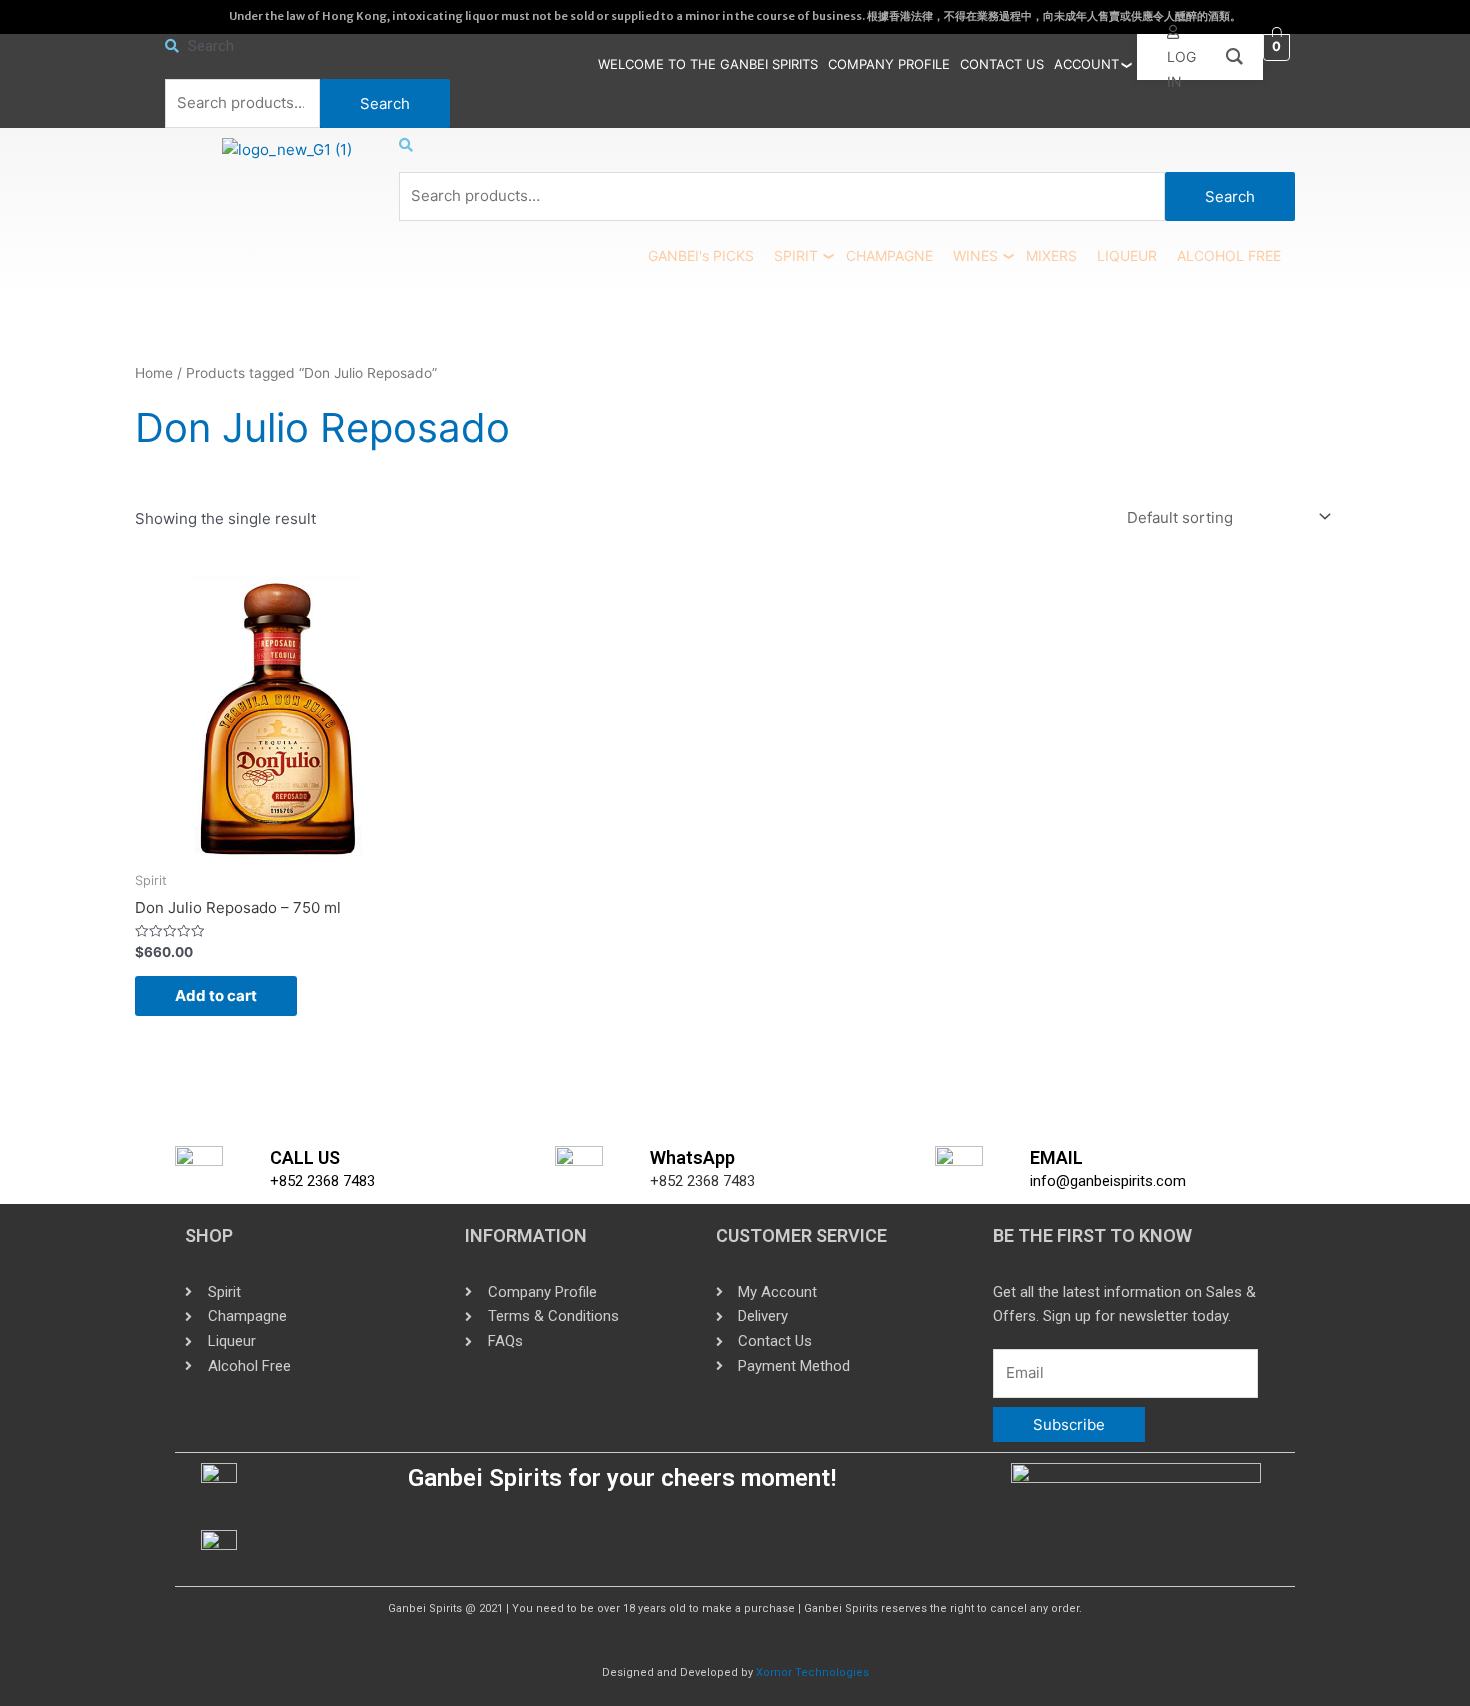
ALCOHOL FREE (1229, 255)
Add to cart (216, 995)
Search (385, 103)
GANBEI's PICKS (701, 255)
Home (154, 373)
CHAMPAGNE (889, 255)
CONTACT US (1002, 64)
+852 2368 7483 (322, 1181)
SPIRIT (796, 255)
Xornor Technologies (812, 1672)
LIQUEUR (1127, 255)
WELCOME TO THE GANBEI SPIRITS (708, 64)
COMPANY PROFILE (889, 64)
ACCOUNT (1086, 64)
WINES (975, 255)
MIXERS (1051, 255)
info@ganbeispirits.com (1108, 1181)
